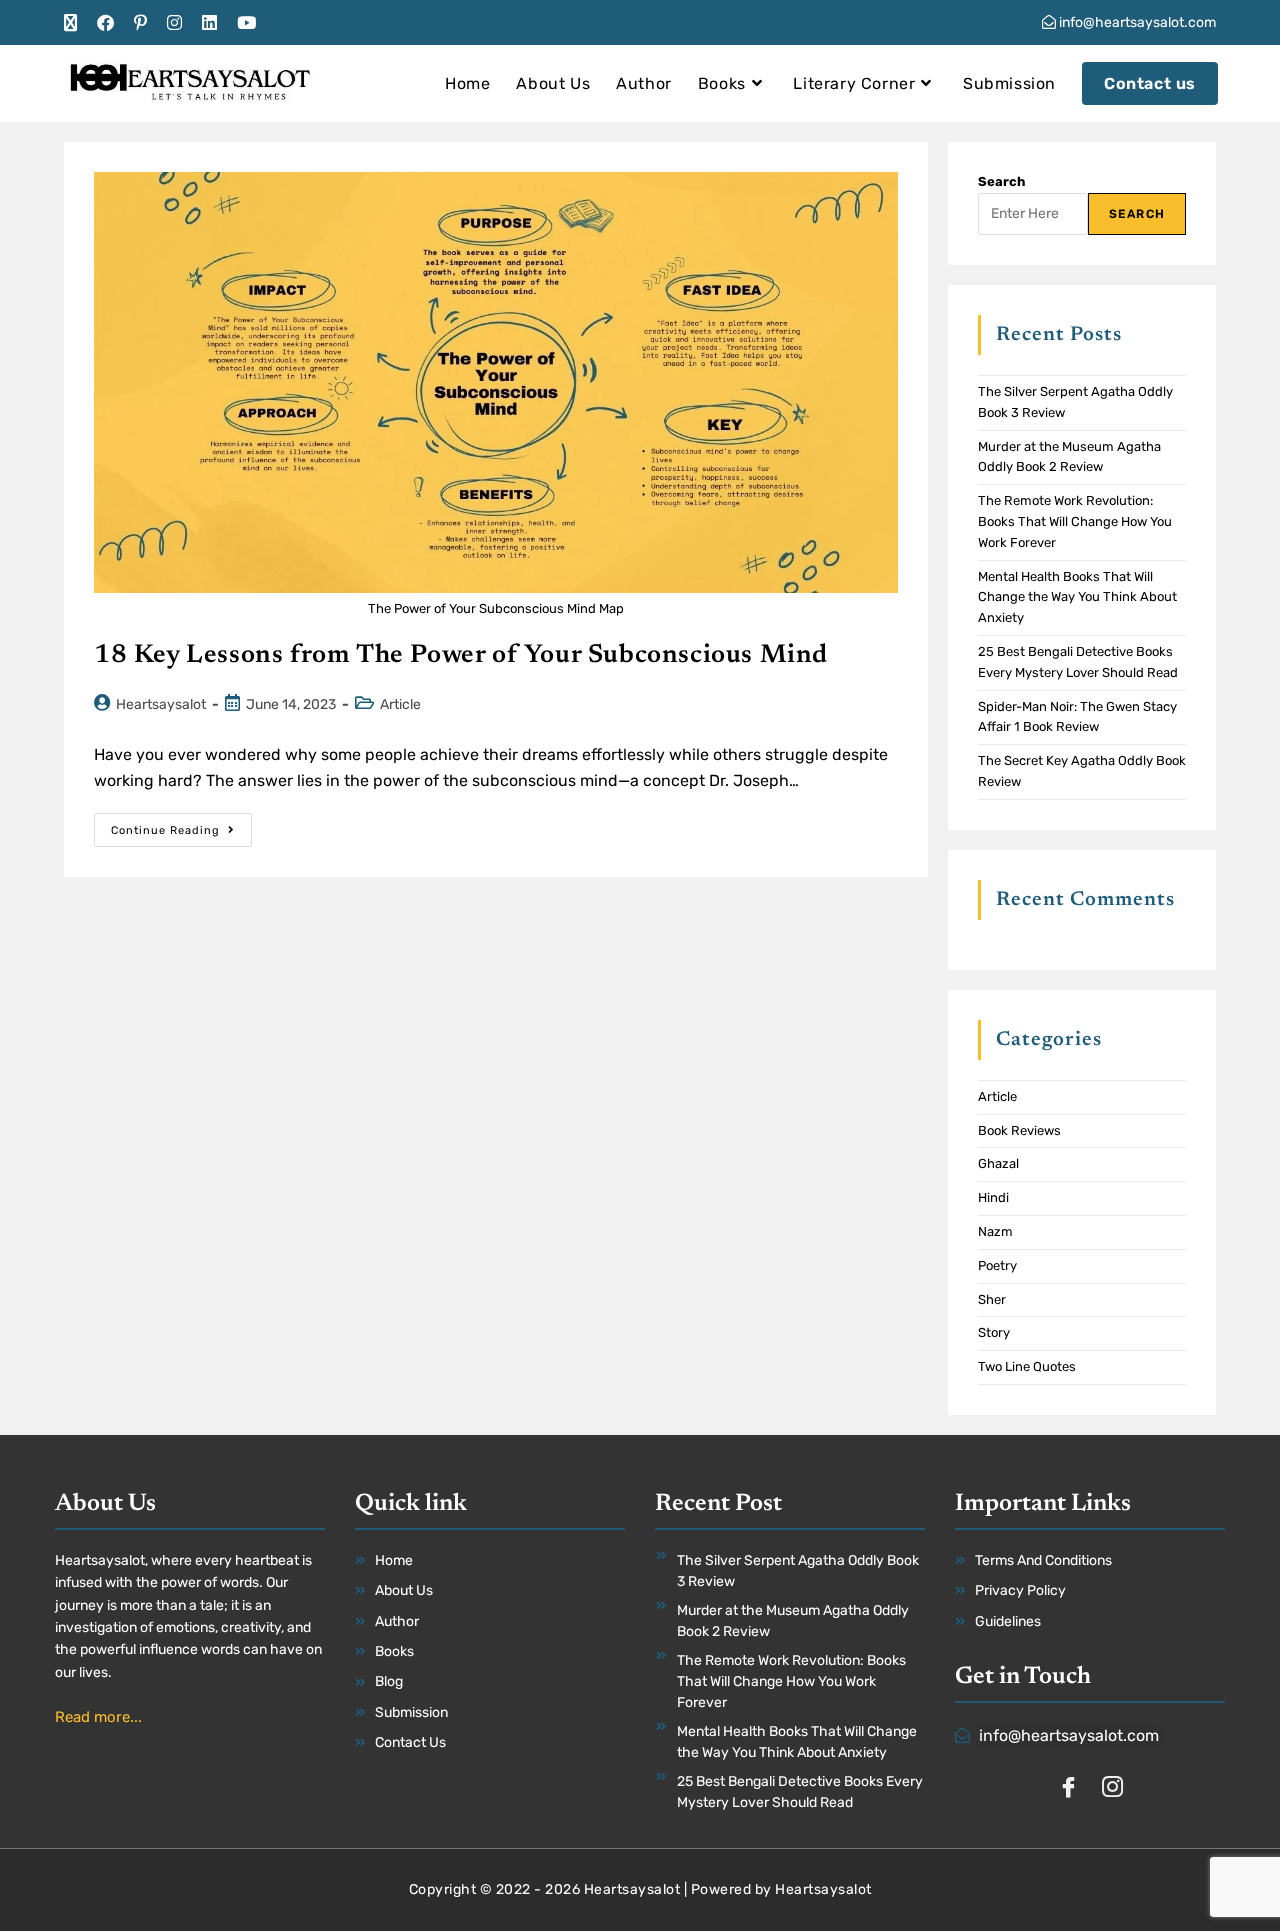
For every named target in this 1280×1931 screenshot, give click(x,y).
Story (994, 1332)
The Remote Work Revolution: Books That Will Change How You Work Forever (1075, 521)
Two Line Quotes (1027, 1366)
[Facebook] (1068, 1789)
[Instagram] (1112, 1789)
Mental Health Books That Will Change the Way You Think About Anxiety (1077, 597)
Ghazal (998, 1163)
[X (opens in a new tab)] (75, 23)
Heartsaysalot (161, 704)
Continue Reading (181, 825)
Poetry (997, 1265)
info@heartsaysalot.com (1136, 22)
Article (400, 704)
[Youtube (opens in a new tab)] (246, 23)
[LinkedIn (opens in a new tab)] (209, 23)
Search (1001, 181)
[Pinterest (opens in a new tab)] (140, 23)
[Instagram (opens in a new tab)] (174, 23)
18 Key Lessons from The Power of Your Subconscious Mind (461, 656)
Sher (992, 1299)
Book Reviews (1019, 1130)
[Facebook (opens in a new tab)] (105, 23)
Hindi (993, 1197)
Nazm (995, 1231)
